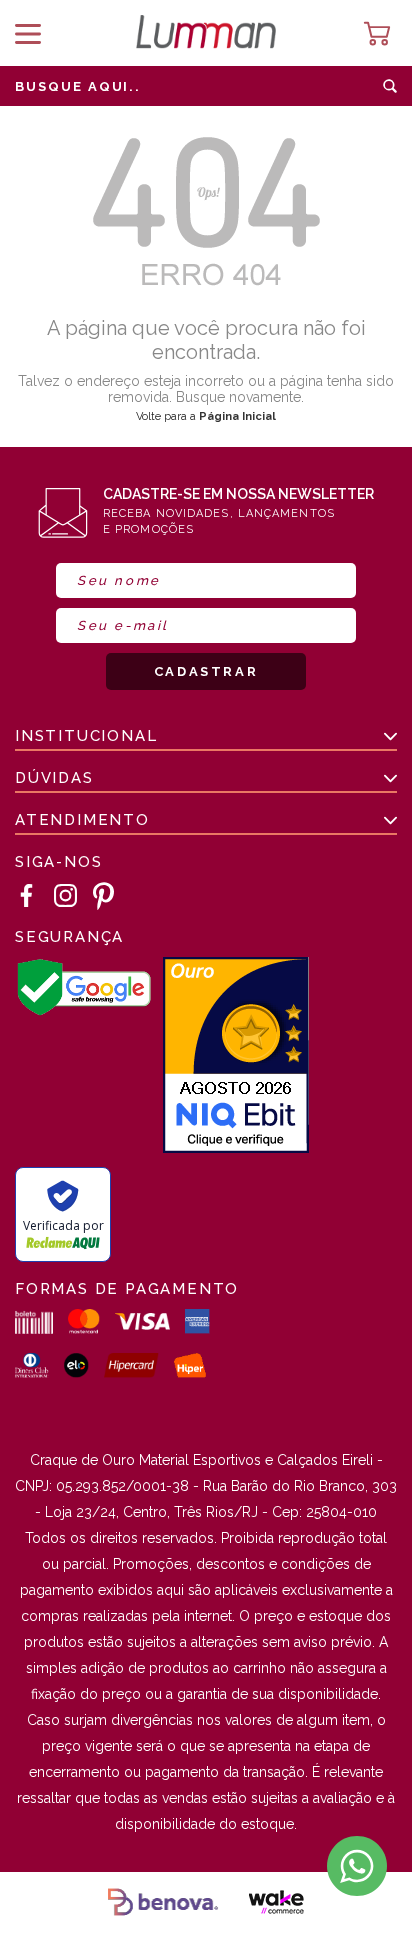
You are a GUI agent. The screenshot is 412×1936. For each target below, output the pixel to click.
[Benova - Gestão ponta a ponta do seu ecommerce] (163, 1904)
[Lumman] (206, 33)
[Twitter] (104, 896)
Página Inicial (237, 416)
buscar (390, 86)
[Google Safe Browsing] (84, 1011)
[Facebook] (27, 896)
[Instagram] (66, 896)
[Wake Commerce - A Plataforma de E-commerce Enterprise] (276, 1904)
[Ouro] (236, 1057)
